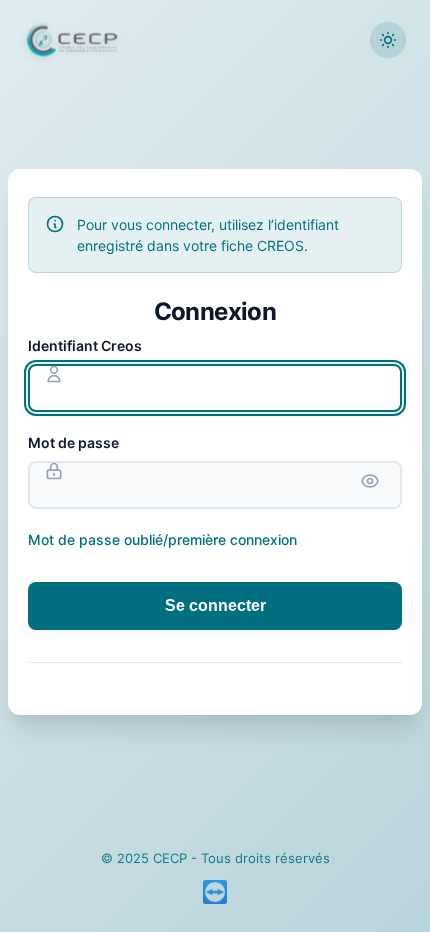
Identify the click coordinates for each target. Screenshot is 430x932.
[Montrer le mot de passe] (370, 481)
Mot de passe (73, 442)
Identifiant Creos (85, 345)
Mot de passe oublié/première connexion (162, 539)
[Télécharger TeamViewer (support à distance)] (215, 892)
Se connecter (215, 605)
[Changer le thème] (388, 40)
